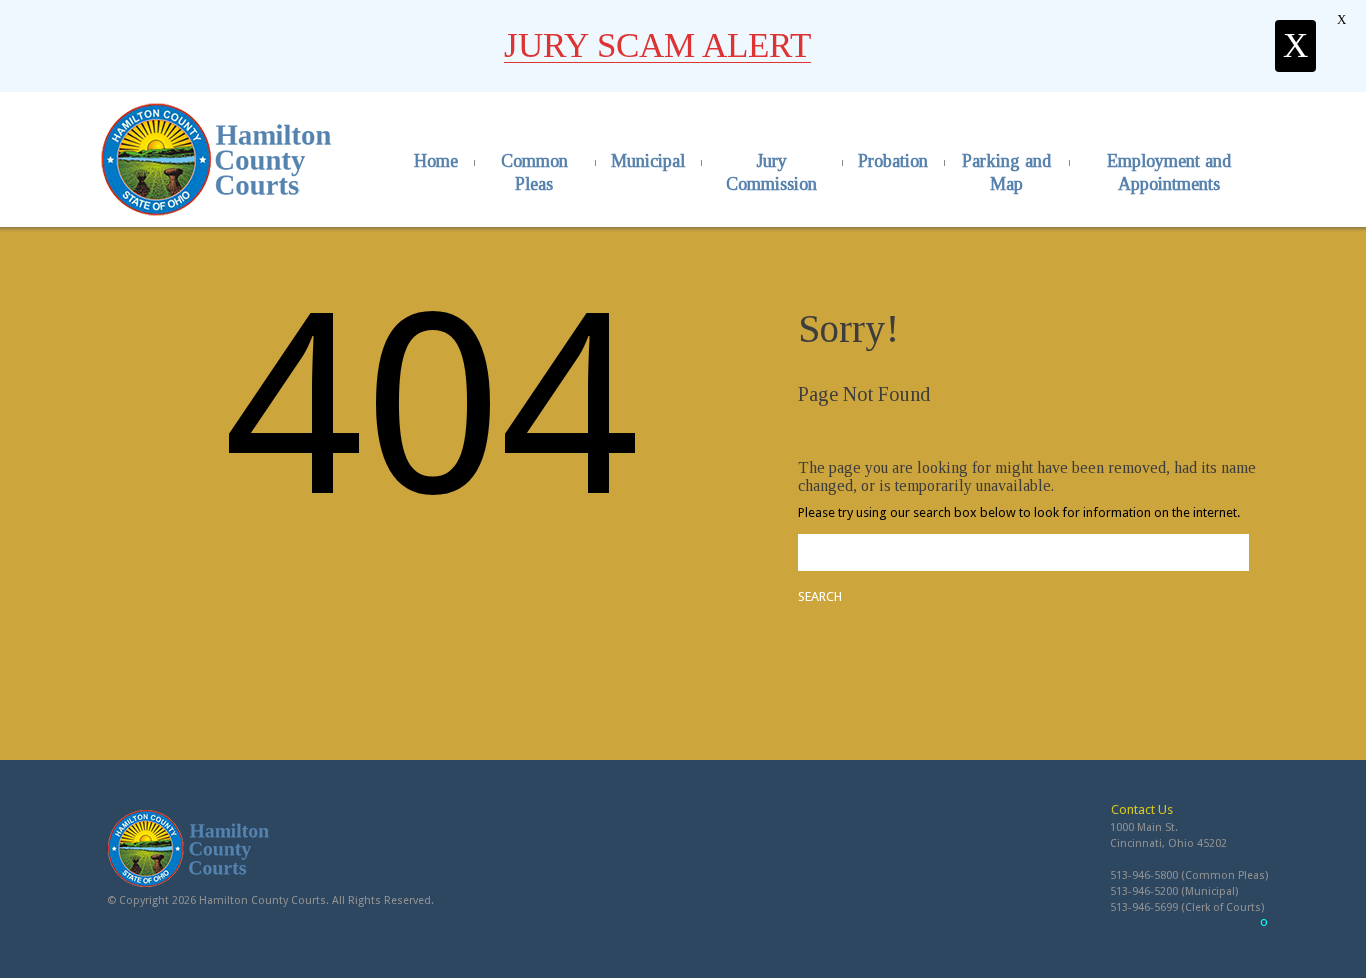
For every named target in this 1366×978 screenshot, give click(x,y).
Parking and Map (1006, 172)
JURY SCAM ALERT (657, 45)
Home (436, 161)
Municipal (648, 161)
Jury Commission (771, 172)
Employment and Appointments (1169, 172)
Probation (893, 161)
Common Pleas (534, 172)
